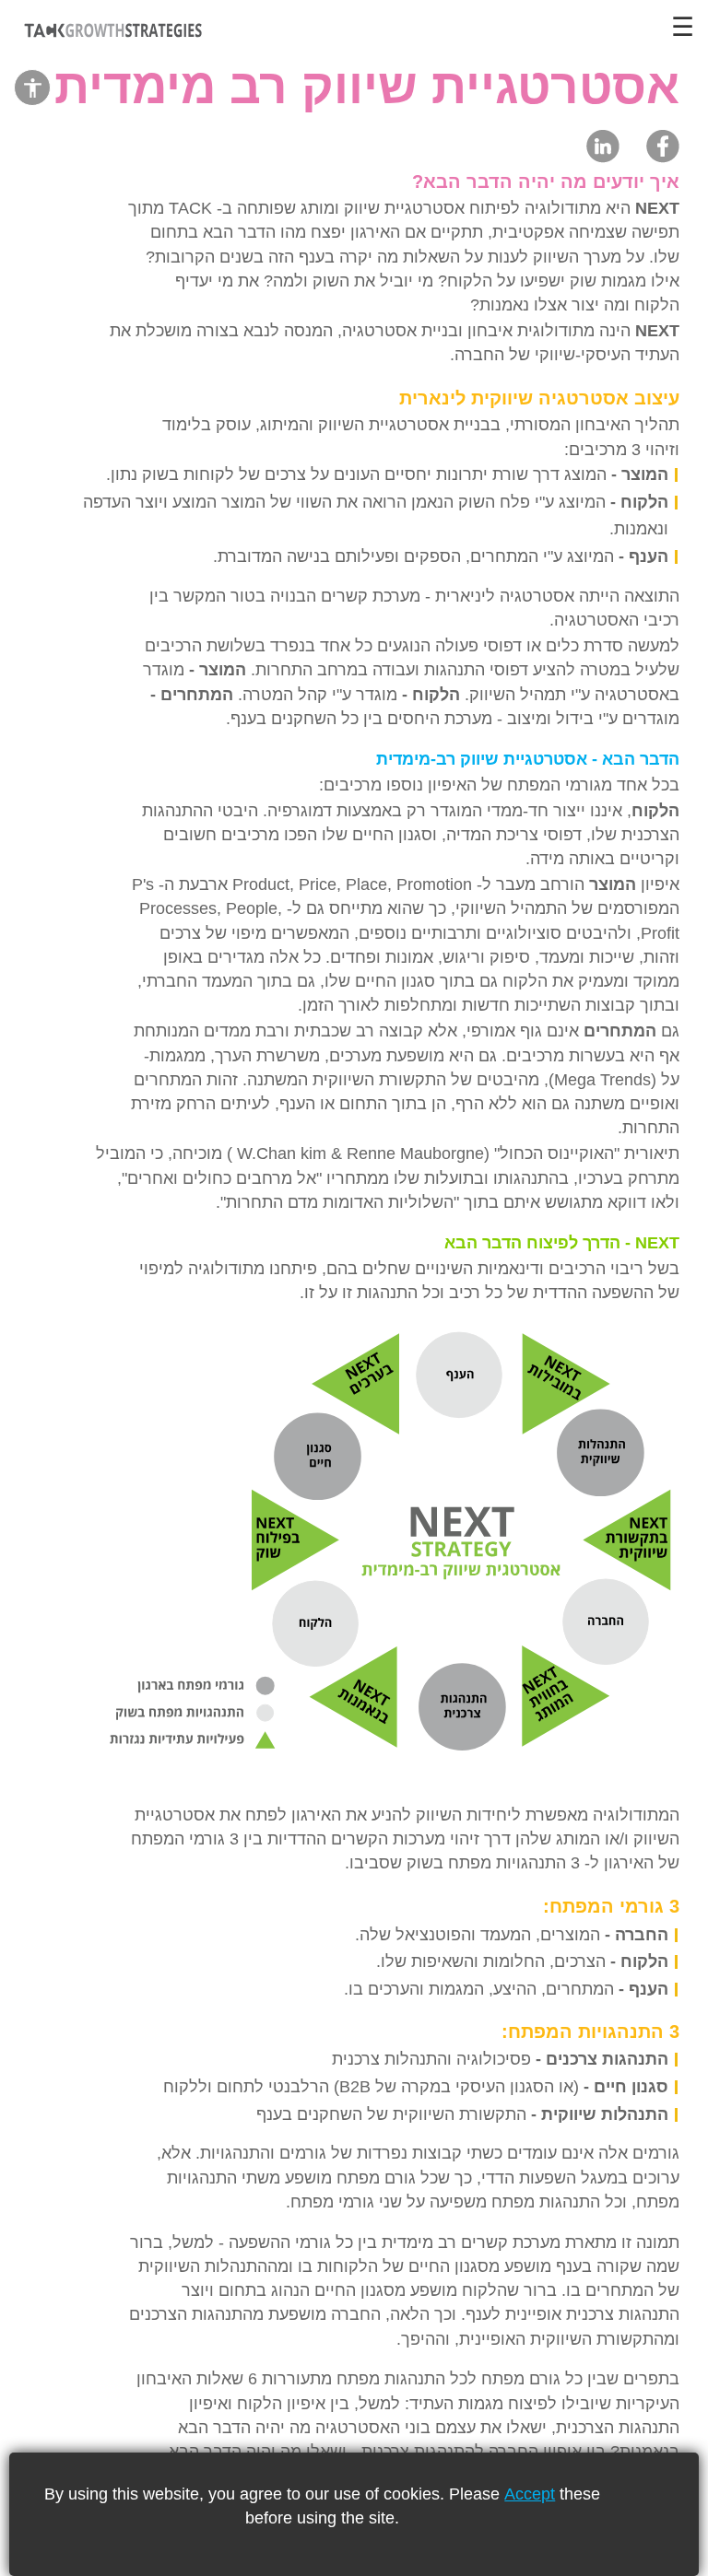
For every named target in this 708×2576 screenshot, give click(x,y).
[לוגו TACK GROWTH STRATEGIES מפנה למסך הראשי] (111, 32)
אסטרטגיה (379, 331)
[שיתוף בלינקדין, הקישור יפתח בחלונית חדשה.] (603, 145)
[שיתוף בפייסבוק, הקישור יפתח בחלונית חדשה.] (663, 145)
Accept (530, 2494)
